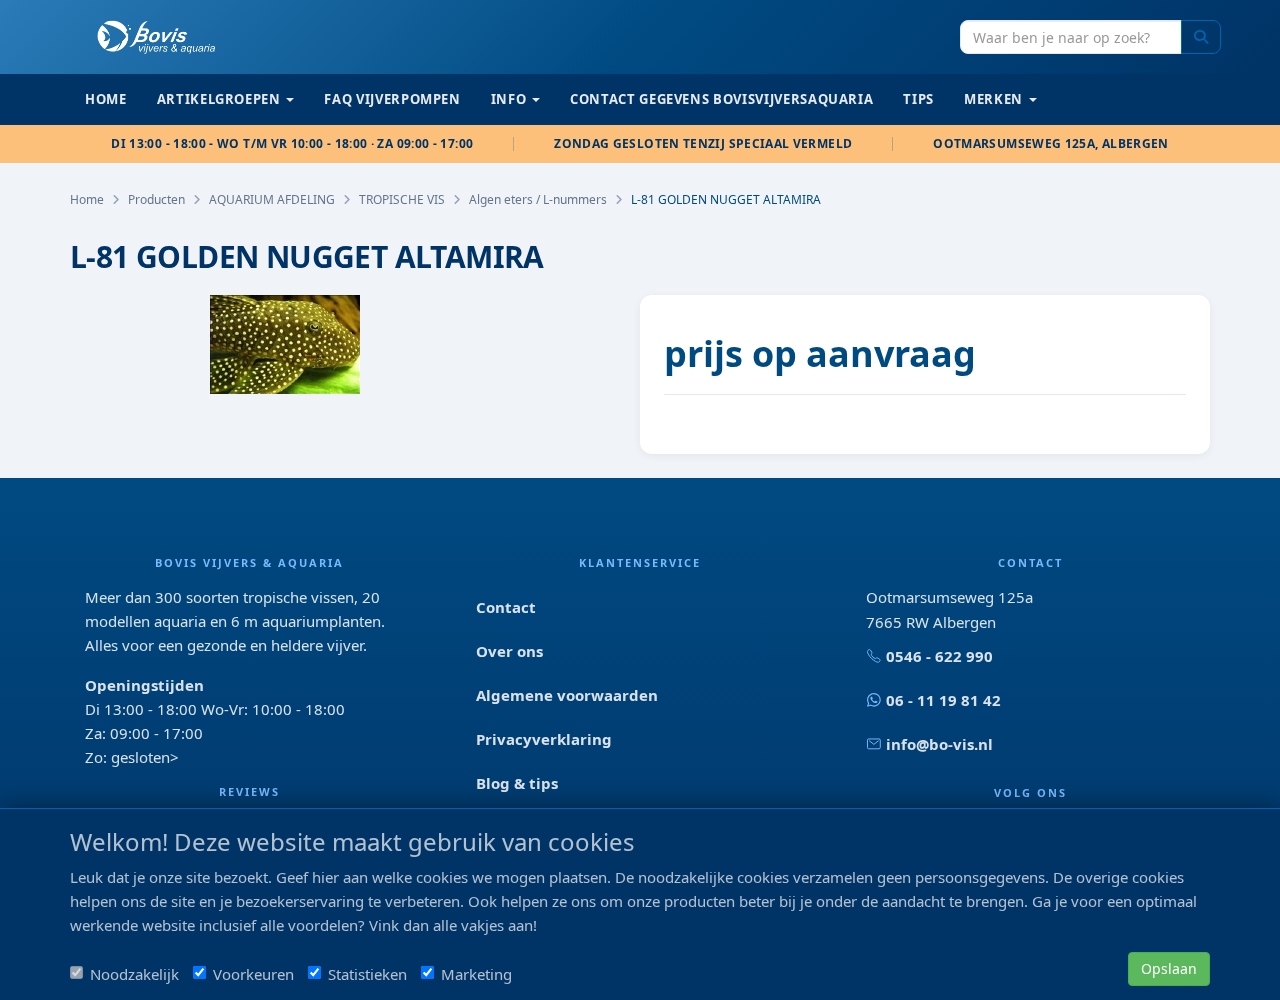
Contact (506, 607)
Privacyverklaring (544, 739)
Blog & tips (517, 783)
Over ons (509, 651)
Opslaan (1169, 968)
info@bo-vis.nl (939, 744)
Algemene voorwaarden (567, 695)
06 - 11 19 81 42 (943, 700)
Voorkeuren (253, 974)
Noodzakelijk (134, 974)
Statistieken (367, 974)
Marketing (476, 974)
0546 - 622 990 (939, 656)
